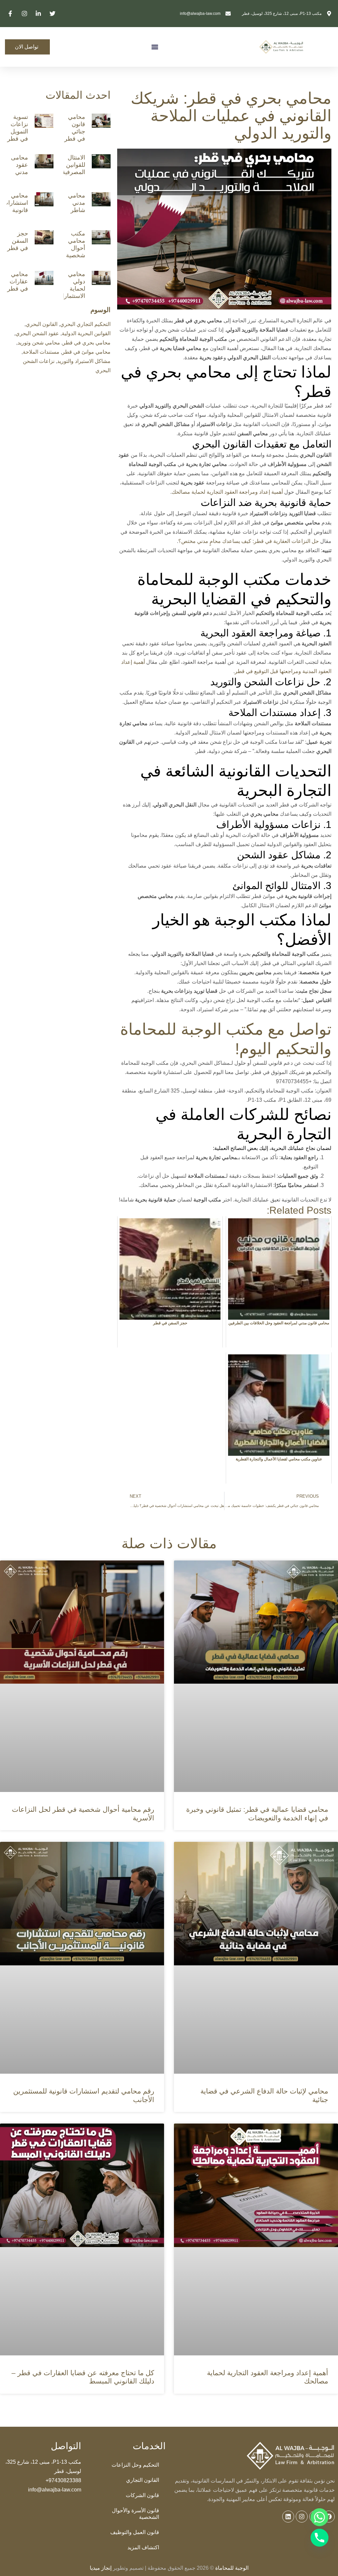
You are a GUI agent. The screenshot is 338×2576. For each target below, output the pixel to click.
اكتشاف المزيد (143, 2547)
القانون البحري (42, 324)
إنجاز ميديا (101, 2568)
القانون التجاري (143, 2480)
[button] (155, 47)
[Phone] (320, 2538)
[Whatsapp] (320, 2517)
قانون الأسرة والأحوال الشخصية (135, 2514)
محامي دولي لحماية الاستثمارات (71, 285)
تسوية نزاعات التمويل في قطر (18, 128)
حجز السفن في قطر (18, 241)
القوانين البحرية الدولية (86, 333)
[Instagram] (302, 2517)
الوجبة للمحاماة (231, 2568)
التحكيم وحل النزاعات (135, 2465)
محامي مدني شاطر (77, 203)
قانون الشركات (142, 2495)
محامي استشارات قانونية (15, 203)
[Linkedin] (288, 2517)
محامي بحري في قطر (87, 343)
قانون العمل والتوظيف (135, 2532)
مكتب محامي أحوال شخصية (76, 244)
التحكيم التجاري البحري (85, 324)
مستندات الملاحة (41, 352)
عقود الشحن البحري (37, 333)
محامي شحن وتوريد (39, 343)
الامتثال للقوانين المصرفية (74, 165)
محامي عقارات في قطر (18, 281)
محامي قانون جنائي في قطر (75, 128)
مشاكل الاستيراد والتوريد (84, 361)
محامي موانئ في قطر (86, 352)
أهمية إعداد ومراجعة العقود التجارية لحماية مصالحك (227, 492)
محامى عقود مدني (19, 165)
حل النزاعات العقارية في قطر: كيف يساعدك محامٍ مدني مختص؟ (249, 541)
